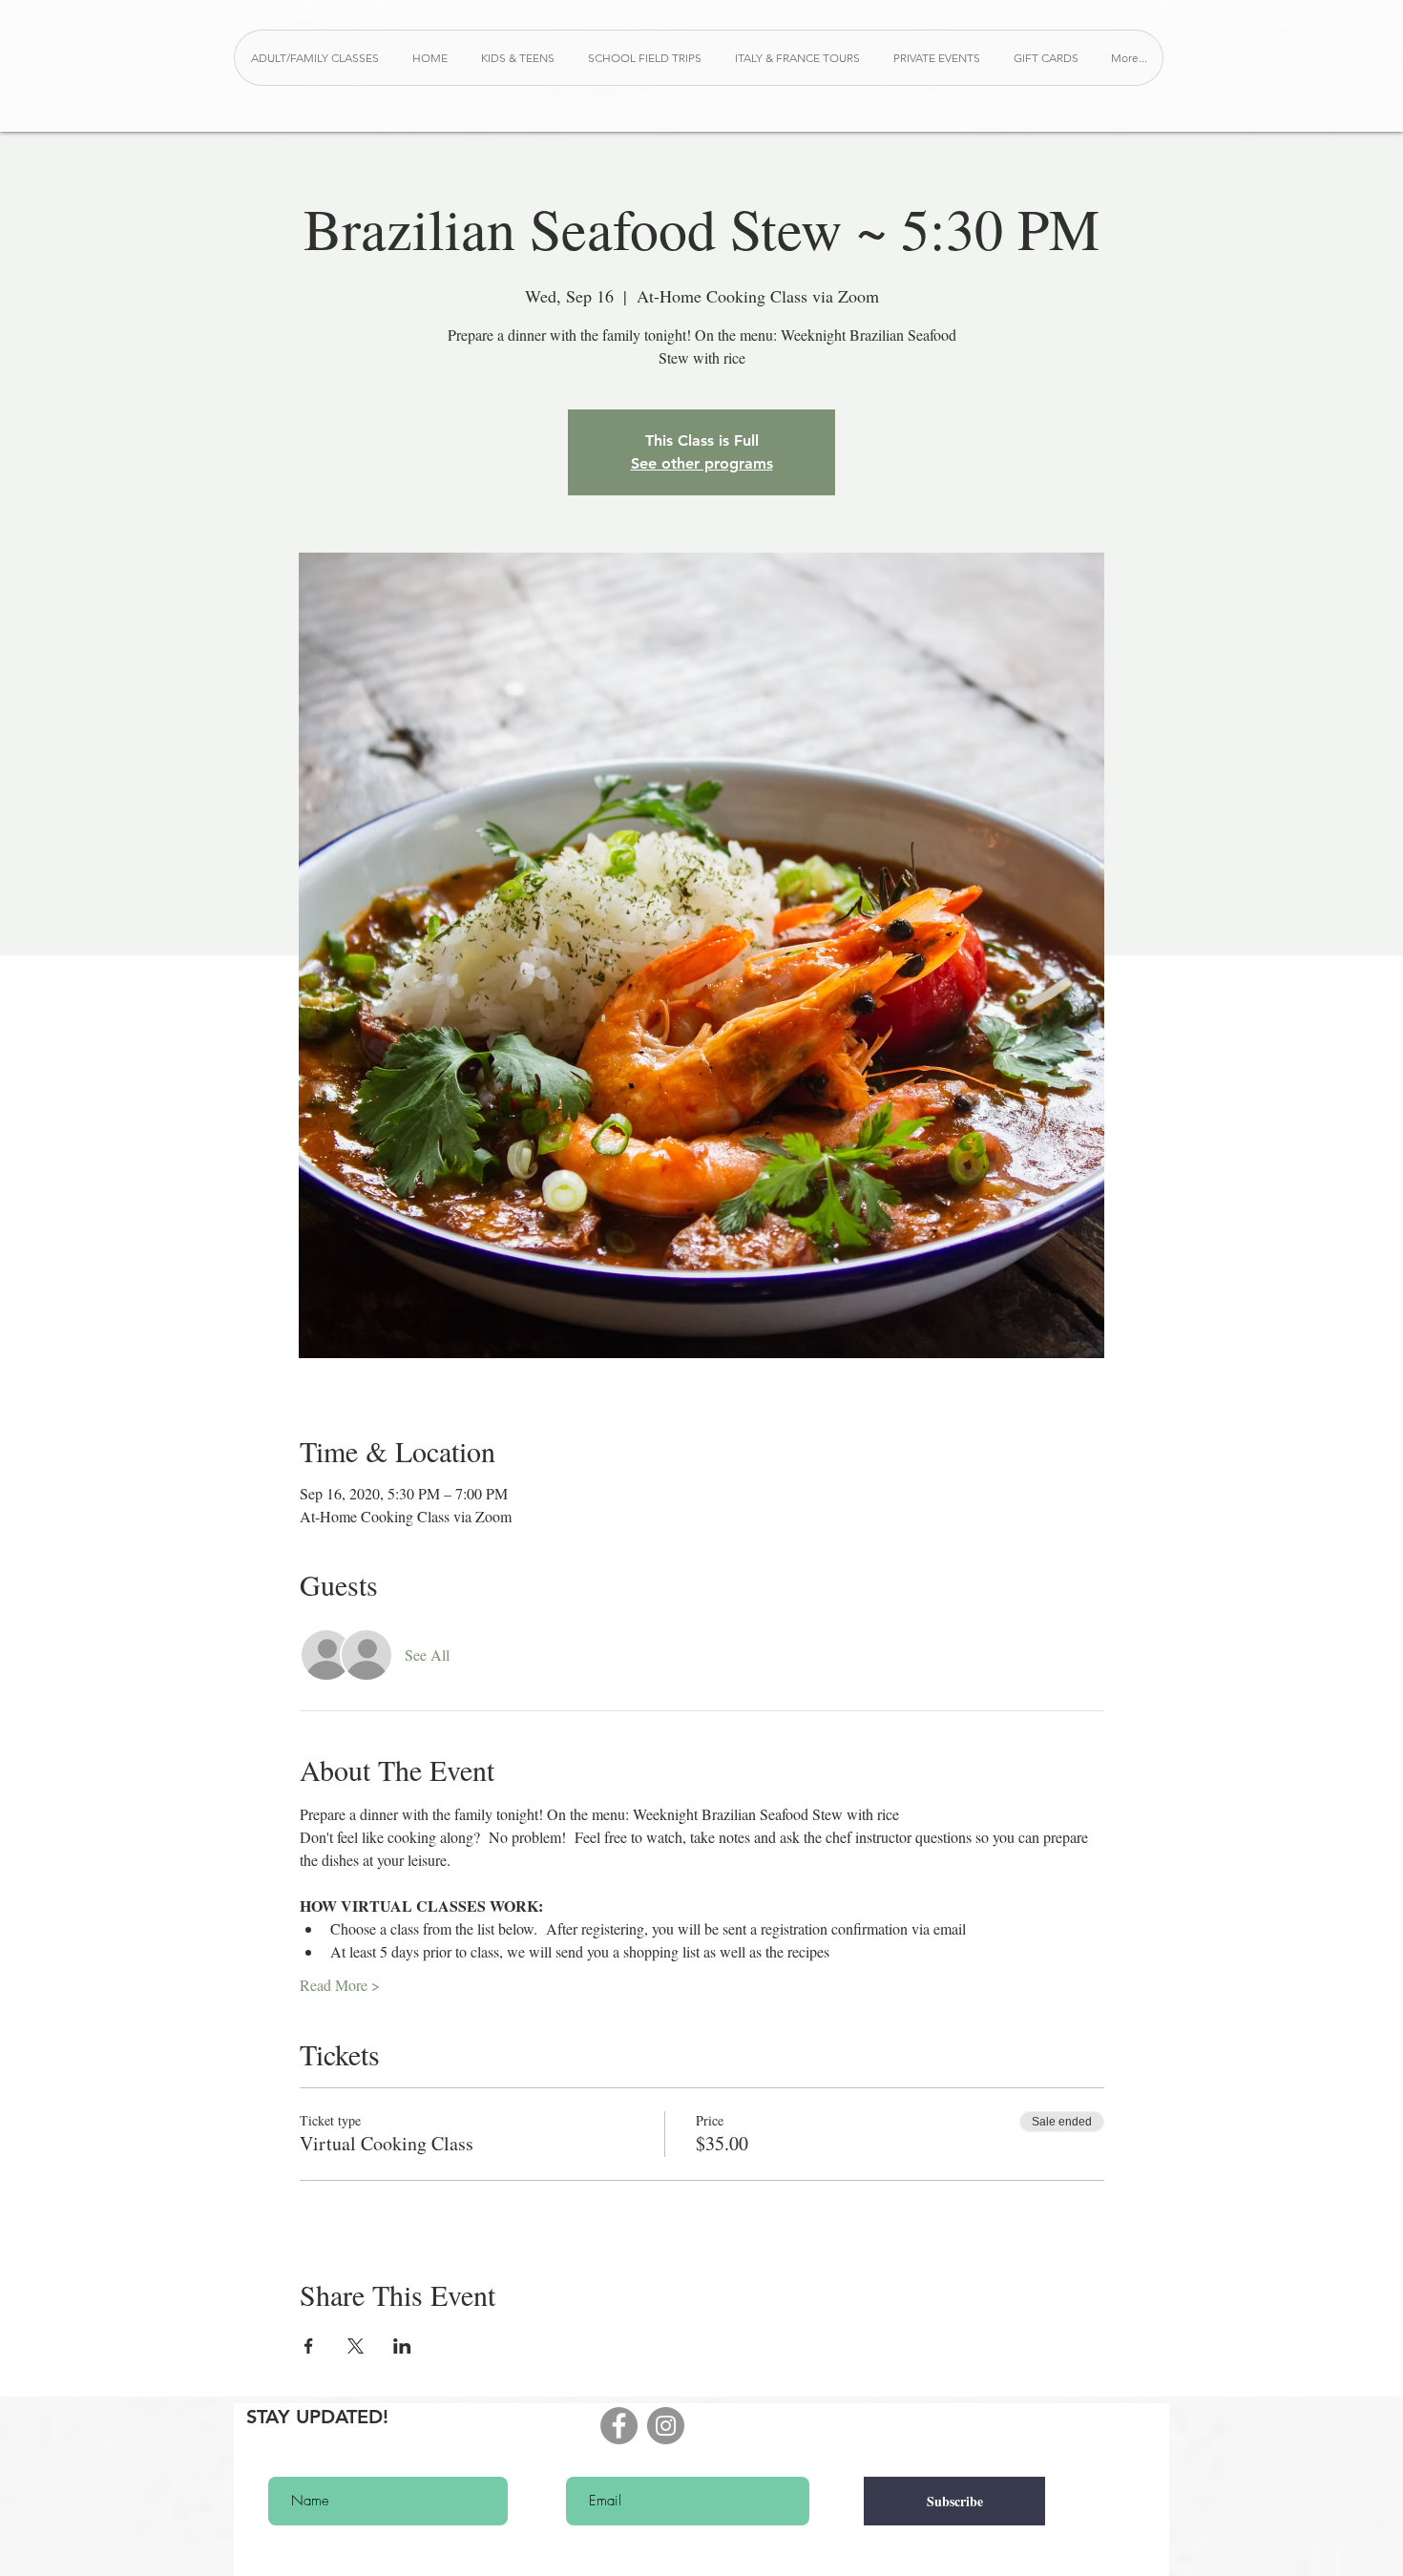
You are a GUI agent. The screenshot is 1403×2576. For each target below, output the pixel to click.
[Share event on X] (356, 2346)
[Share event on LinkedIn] (402, 2346)
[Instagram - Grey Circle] (666, 2426)
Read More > (340, 1985)
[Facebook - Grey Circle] (619, 2426)
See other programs (702, 463)
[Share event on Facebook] (309, 2346)
